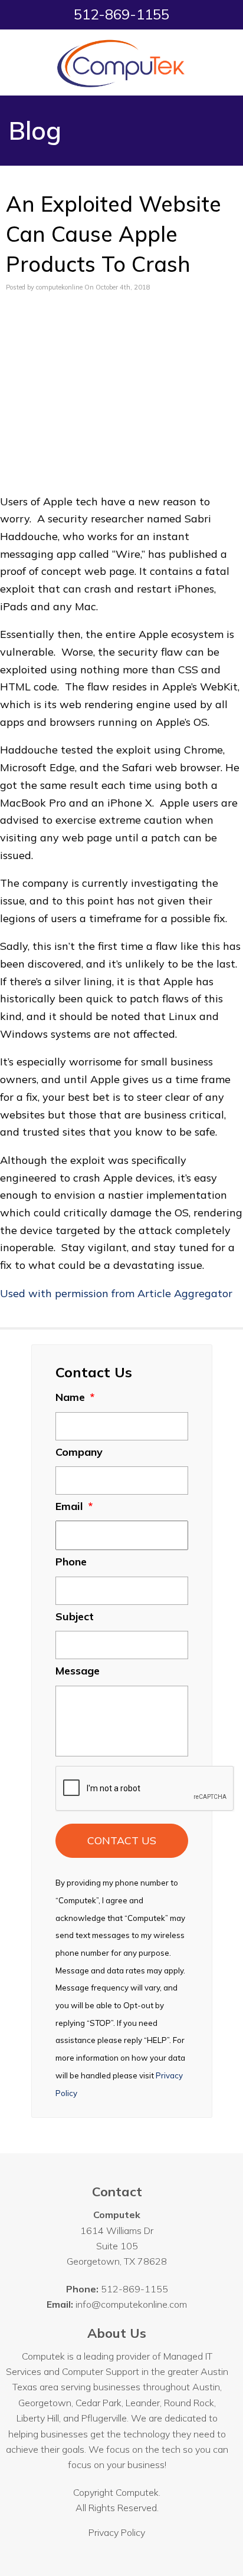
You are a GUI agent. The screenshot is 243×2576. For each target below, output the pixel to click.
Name (75, 1397)
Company (79, 1452)
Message (78, 1671)
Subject (75, 1616)
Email (74, 1506)
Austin (206, 2387)
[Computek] (121, 62)
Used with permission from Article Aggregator (116, 1293)
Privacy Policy (117, 2532)
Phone (71, 1562)
